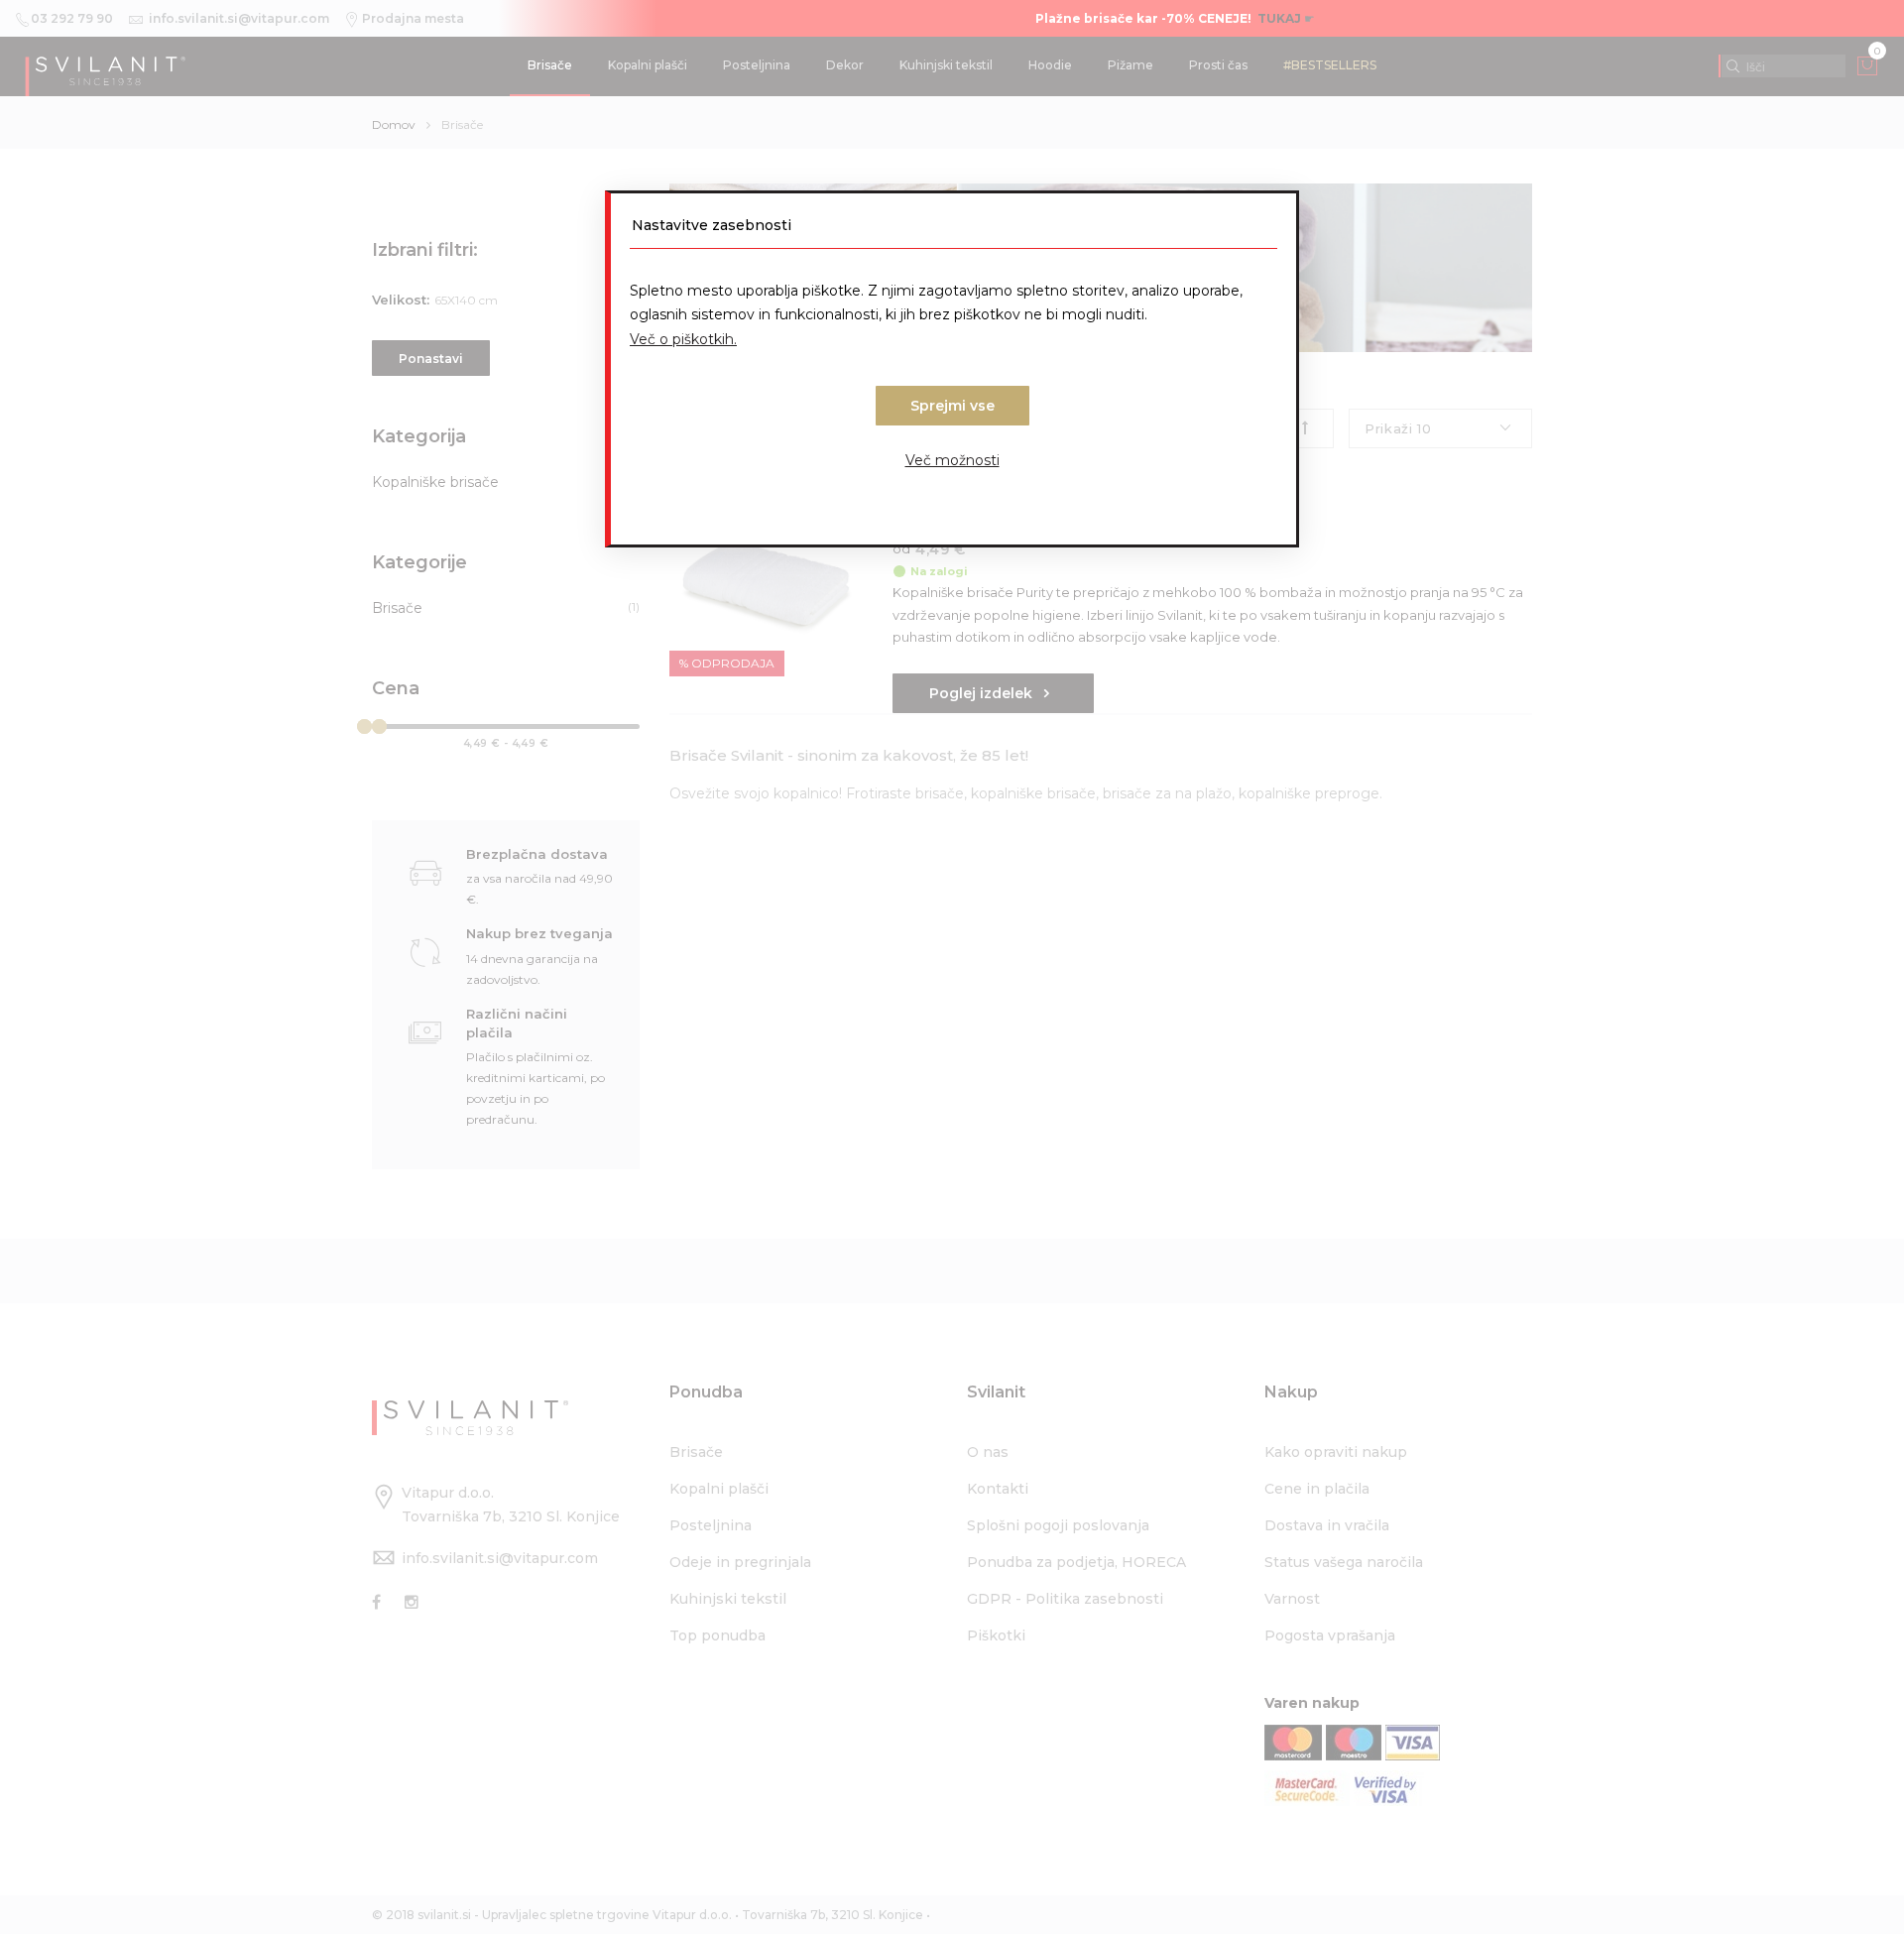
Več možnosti (952, 460)
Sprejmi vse (952, 406)
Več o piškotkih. (683, 339)
